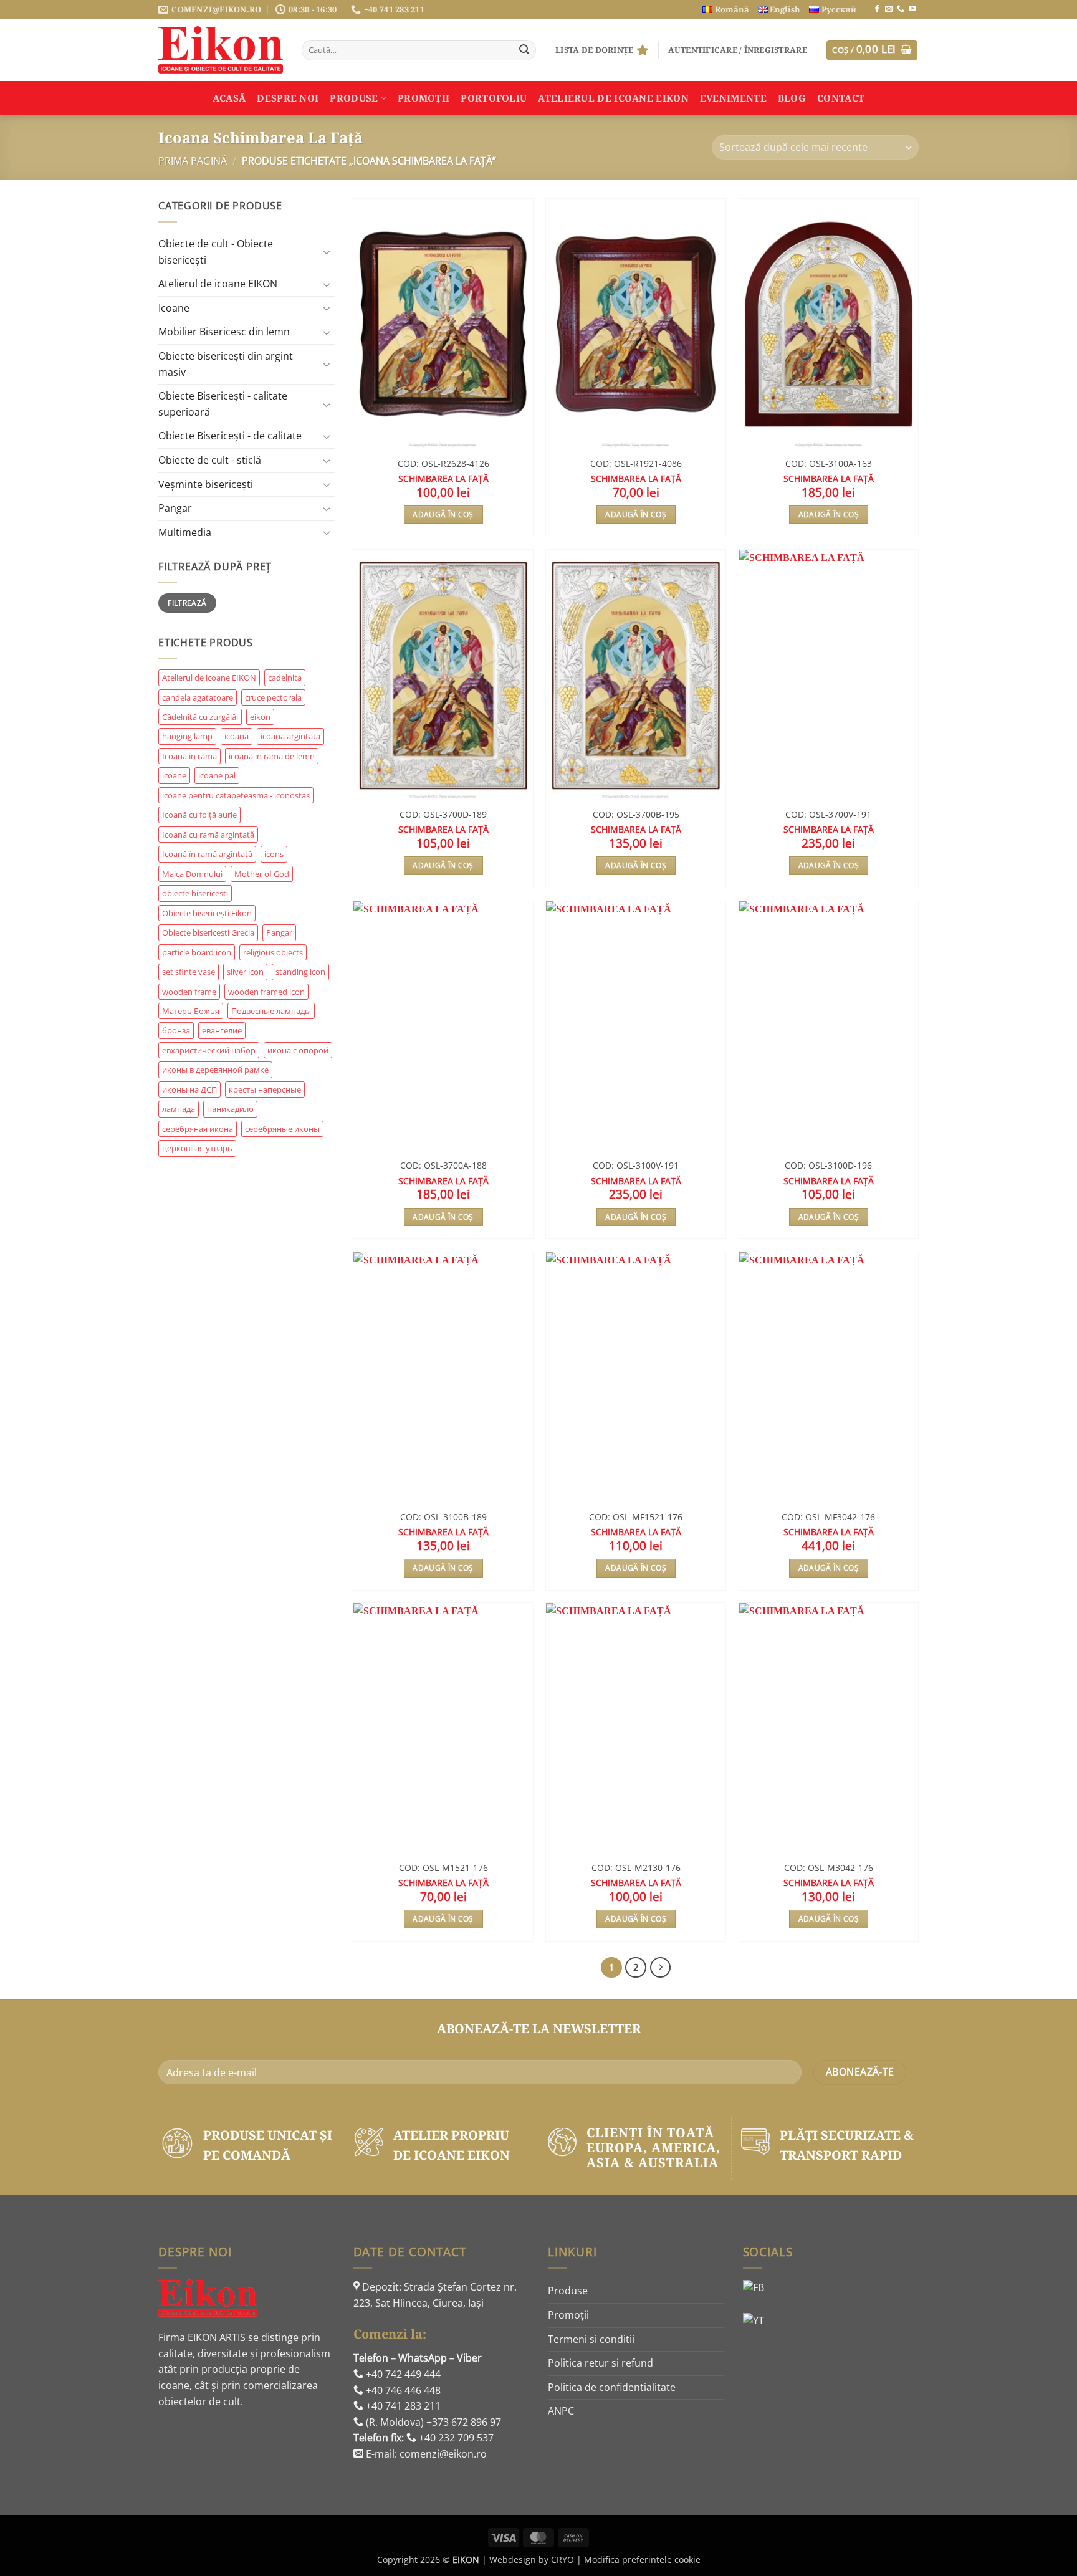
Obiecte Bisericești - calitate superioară (223, 404)
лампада (179, 1109)
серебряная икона (198, 1129)
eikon (260, 717)
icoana (237, 736)
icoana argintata (290, 736)
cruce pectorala (273, 697)
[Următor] (661, 1968)
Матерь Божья (191, 1011)
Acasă (229, 98)
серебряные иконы (282, 1129)
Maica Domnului (192, 874)
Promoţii (424, 98)
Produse (354, 98)
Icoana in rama (189, 756)
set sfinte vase (189, 972)
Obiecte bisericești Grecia (208, 932)
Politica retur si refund (601, 2363)
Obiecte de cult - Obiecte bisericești (216, 252)
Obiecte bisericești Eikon (207, 913)
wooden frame (189, 992)
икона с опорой (298, 1050)
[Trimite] (524, 50)
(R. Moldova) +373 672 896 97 (432, 2422)
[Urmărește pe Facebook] (877, 9)
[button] (738, 50)
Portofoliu (494, 98)
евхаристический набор (209, 1050)
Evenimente (733, 98)
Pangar (175, 508)
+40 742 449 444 (402, 2374)
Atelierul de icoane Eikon (613, 98)
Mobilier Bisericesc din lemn (224, 332)
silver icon (245, 972)
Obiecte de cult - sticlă (210, 460)
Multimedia (185, 532)
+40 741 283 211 (402, 2406)
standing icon (300, 972)
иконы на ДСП (189, 1089)
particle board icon (197, 952)
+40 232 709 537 (455, 2438)
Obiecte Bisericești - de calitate (230, 436)
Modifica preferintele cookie (642, 2559)
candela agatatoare (198, 697)
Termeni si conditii (591, 2339)
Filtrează (187, 603)
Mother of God (262, 874)
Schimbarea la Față (443, 479)
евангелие (222, 1030)
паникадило (230, 1109)
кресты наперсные (265, 1089)
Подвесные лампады (271, 1011)
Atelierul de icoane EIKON (218, 284)
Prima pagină (193, 161)
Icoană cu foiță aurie (199, 815)
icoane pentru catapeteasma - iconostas (236, 795)
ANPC (561, 2411)
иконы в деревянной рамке (215, 1070)
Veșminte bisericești (206, 484)
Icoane (174, 308)
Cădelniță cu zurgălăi (200, 717)
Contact (841, 98)
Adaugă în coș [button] (443, 515)
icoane (174, 775)
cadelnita (285, 678)
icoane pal (217, 775)
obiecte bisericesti (195, 893)
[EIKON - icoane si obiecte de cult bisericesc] (221, 50)
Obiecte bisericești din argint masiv (226, 364)
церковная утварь (197, 1148)
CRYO (562, 2559)
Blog (792, 98)
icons (274, 854)
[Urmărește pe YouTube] (912, 9)
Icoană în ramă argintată (207, 854)
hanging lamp (187, 736)
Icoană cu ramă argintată (208, 835)
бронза (176, 1030)
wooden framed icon (266, 992)
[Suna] (901, 9)
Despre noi (288, 98)
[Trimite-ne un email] (889, 9)
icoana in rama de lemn (272, 756)
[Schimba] (327, 252)
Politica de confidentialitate (612, 2387)
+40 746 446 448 (402, 2390)
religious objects (273, 952)
